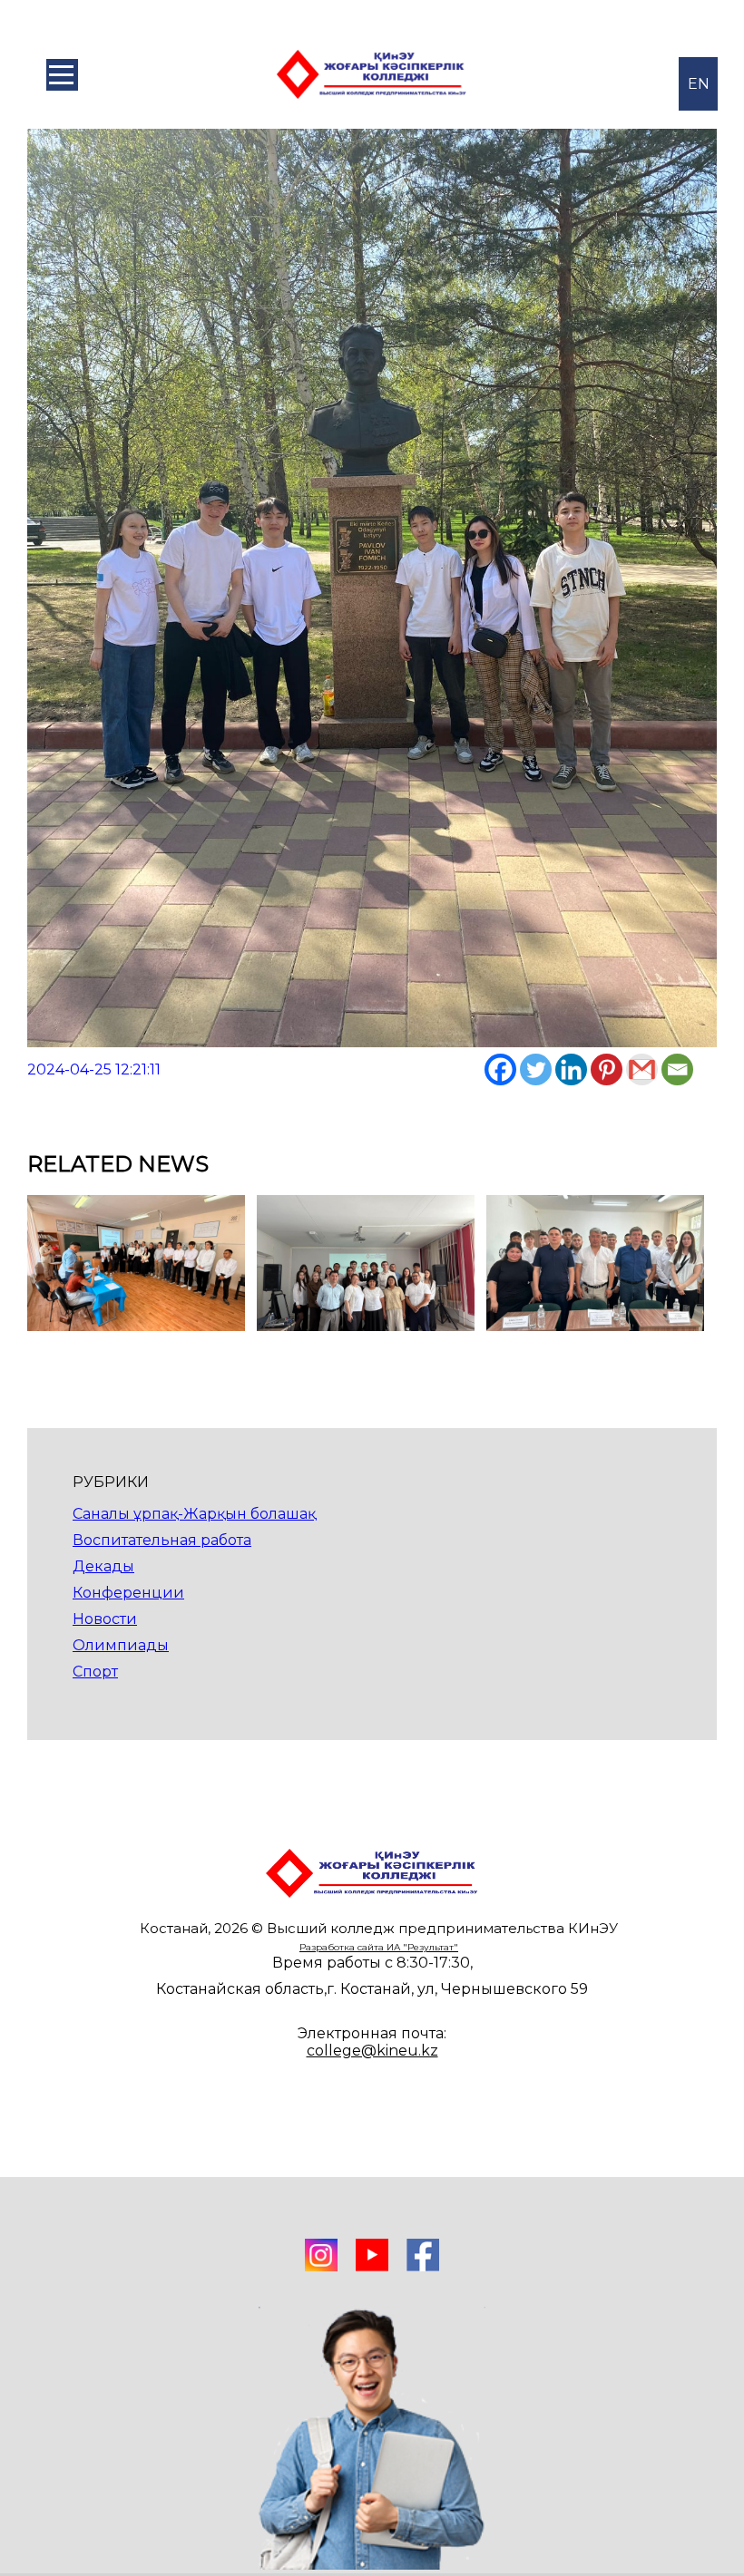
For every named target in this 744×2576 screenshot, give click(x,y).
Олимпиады (121, 1645)
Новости (105, 1619)
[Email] (677, 1069)
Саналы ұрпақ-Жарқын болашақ (194, 1514)
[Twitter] (536, 1069)
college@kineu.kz (372, 2051)
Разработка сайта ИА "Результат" (379, 1947)
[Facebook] (500, 1069)
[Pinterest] (607, 1069)
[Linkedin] (571, 1069)
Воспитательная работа (162, 1540)
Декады (103, 1566)
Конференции (128, 1593)
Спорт (95, 1672)
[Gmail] (642, 1069)
